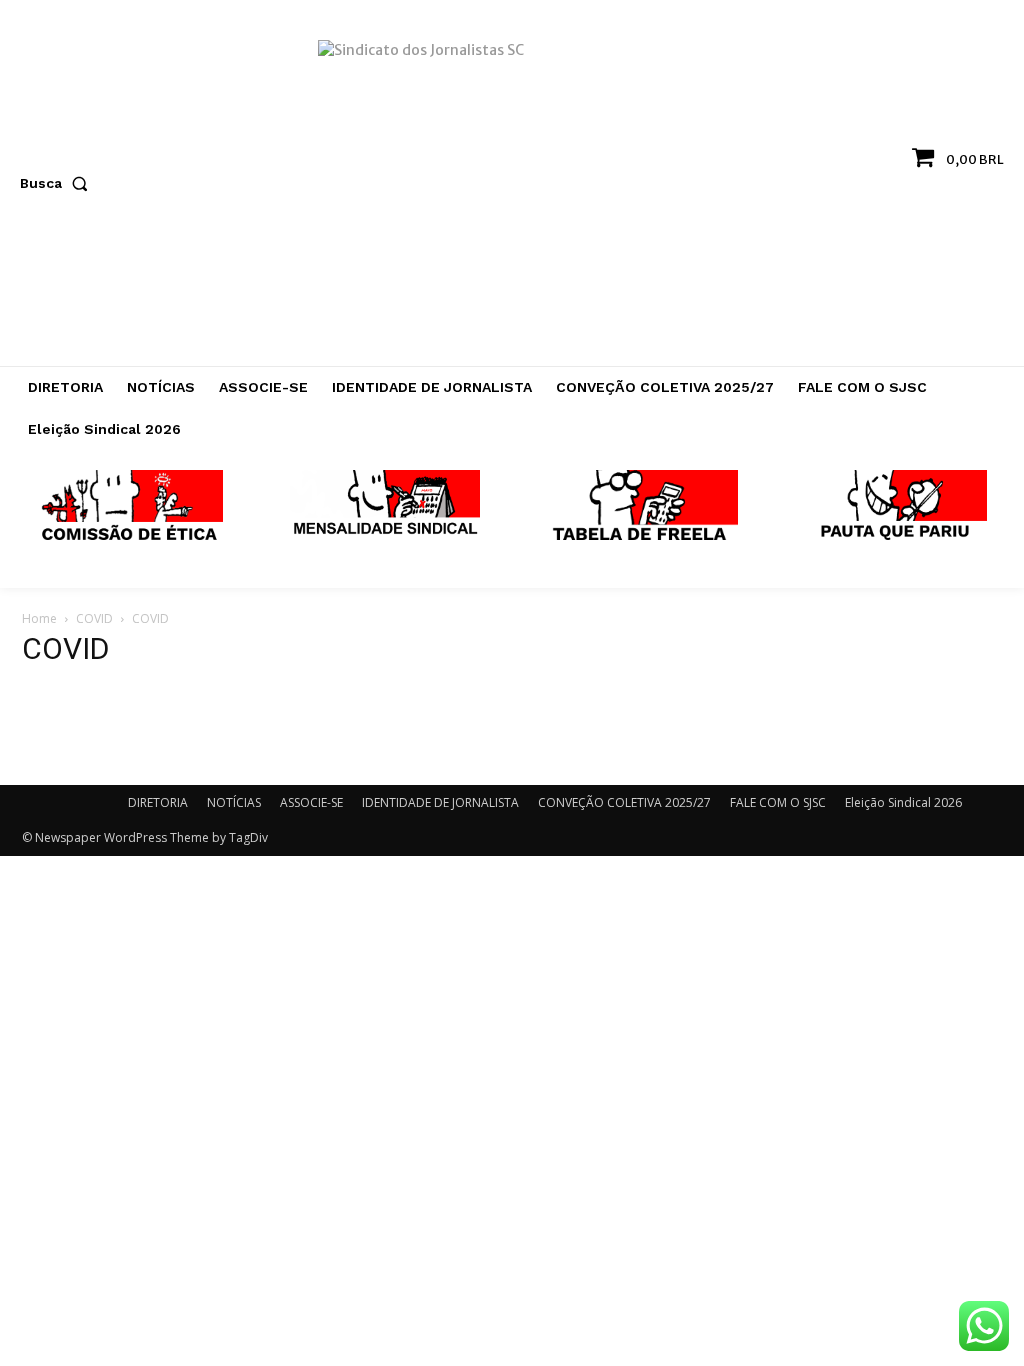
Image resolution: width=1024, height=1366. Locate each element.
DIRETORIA (158, 802)
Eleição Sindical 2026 (903, 802)
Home (39, 618)
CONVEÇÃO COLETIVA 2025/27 (624, 802)
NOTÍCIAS (234, 802)
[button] (58, 183)
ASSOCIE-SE (311, 802)
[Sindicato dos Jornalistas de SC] (512, 193)
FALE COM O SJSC (778, 802)
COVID (94, 618)
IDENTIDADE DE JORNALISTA (440, 802)
